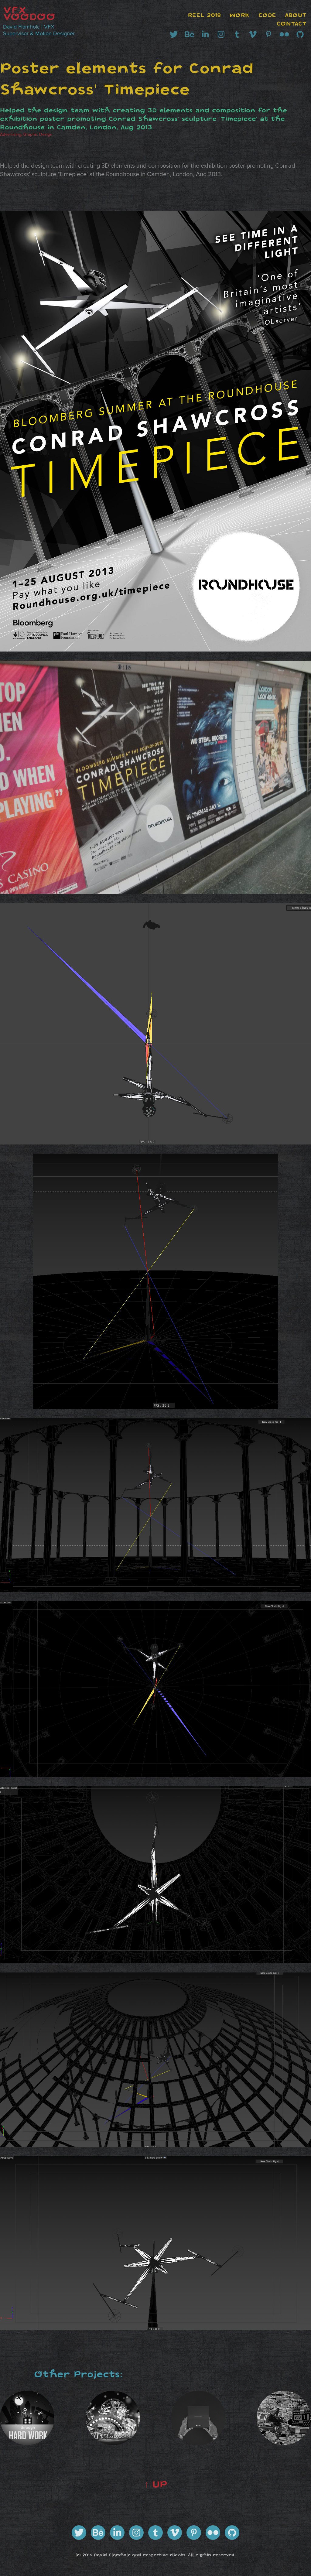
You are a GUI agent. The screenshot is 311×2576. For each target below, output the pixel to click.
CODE (267, 15)
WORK (240, 15)
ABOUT (296, 15)
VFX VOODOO (29, 13)
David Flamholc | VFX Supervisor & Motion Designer (39, 30)
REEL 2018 (204, 15)
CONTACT (292, 24)
